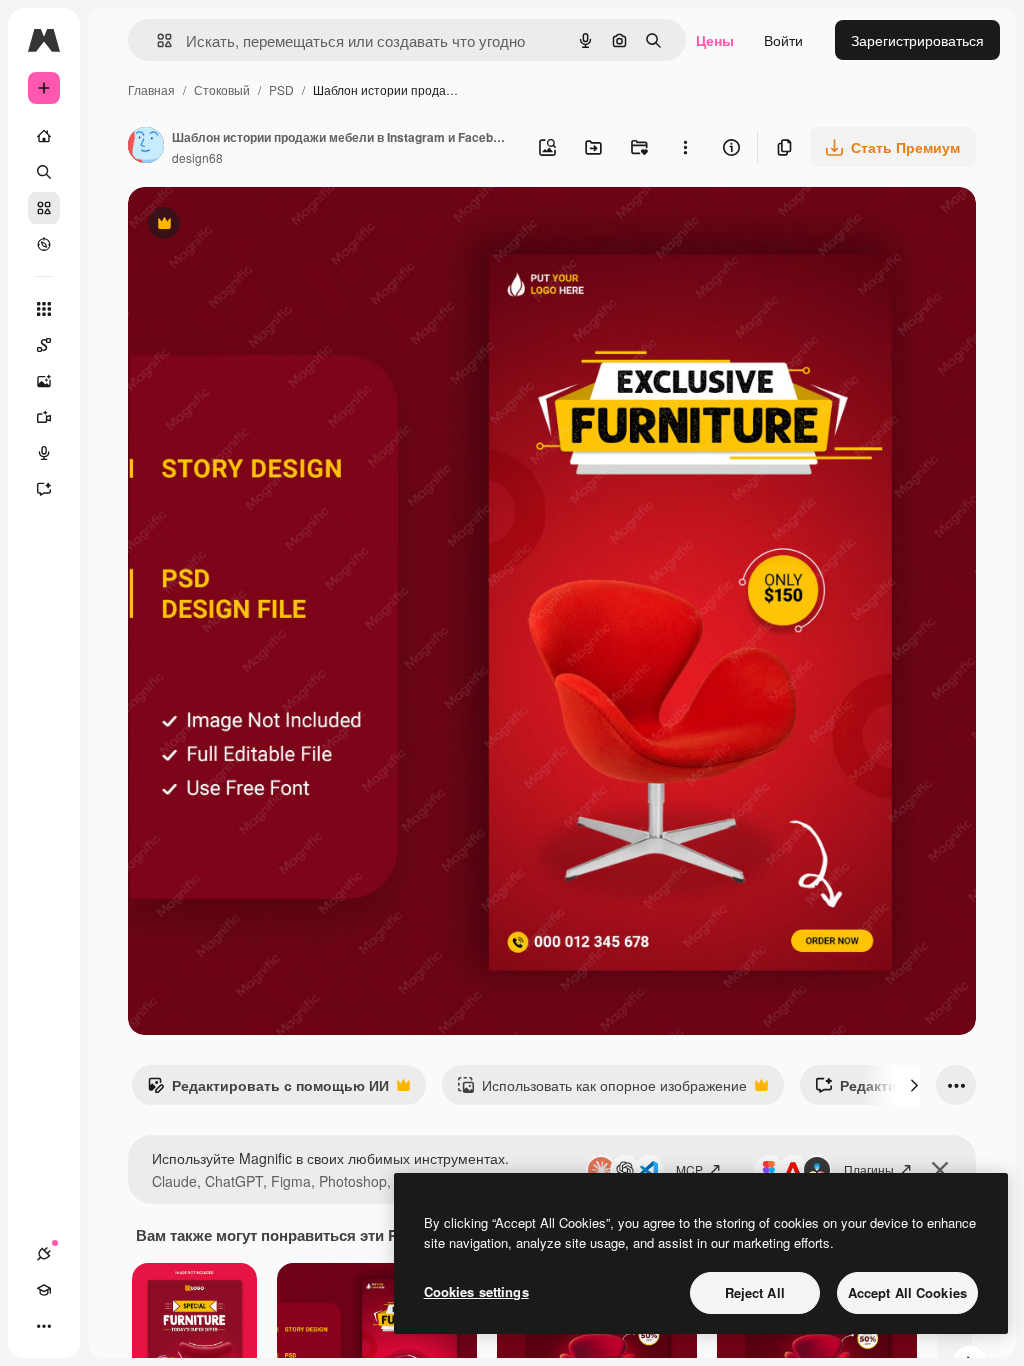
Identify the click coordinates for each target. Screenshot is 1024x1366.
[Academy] (44, 1290)
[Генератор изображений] (44, 381)
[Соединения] (44, 1254)
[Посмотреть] (44, 244)
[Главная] (44, 136)
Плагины (869, 1169)
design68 (197, 157)
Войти (783, 40)
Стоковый (222, 89)
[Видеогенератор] (44, 417)
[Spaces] (44, 345)
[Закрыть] (940, 1170)
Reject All (755, 1292)
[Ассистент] (44, 489)
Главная (151, 89)
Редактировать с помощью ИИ (268, 1090)
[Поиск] (44, 172)
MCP (689, 1169)
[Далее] (914, 1085)
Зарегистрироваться (917, 40)
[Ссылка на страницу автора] (146, 147)
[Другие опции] (685, 147)
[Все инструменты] (44, 309)
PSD (281, 89)
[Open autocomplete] (156, 40)
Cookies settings (476, 1291)
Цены (715, 40)
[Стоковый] (44, 208)
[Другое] (44, 1326)
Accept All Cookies (907, 1292)
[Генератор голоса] (44, 453)
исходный (262, 225)
